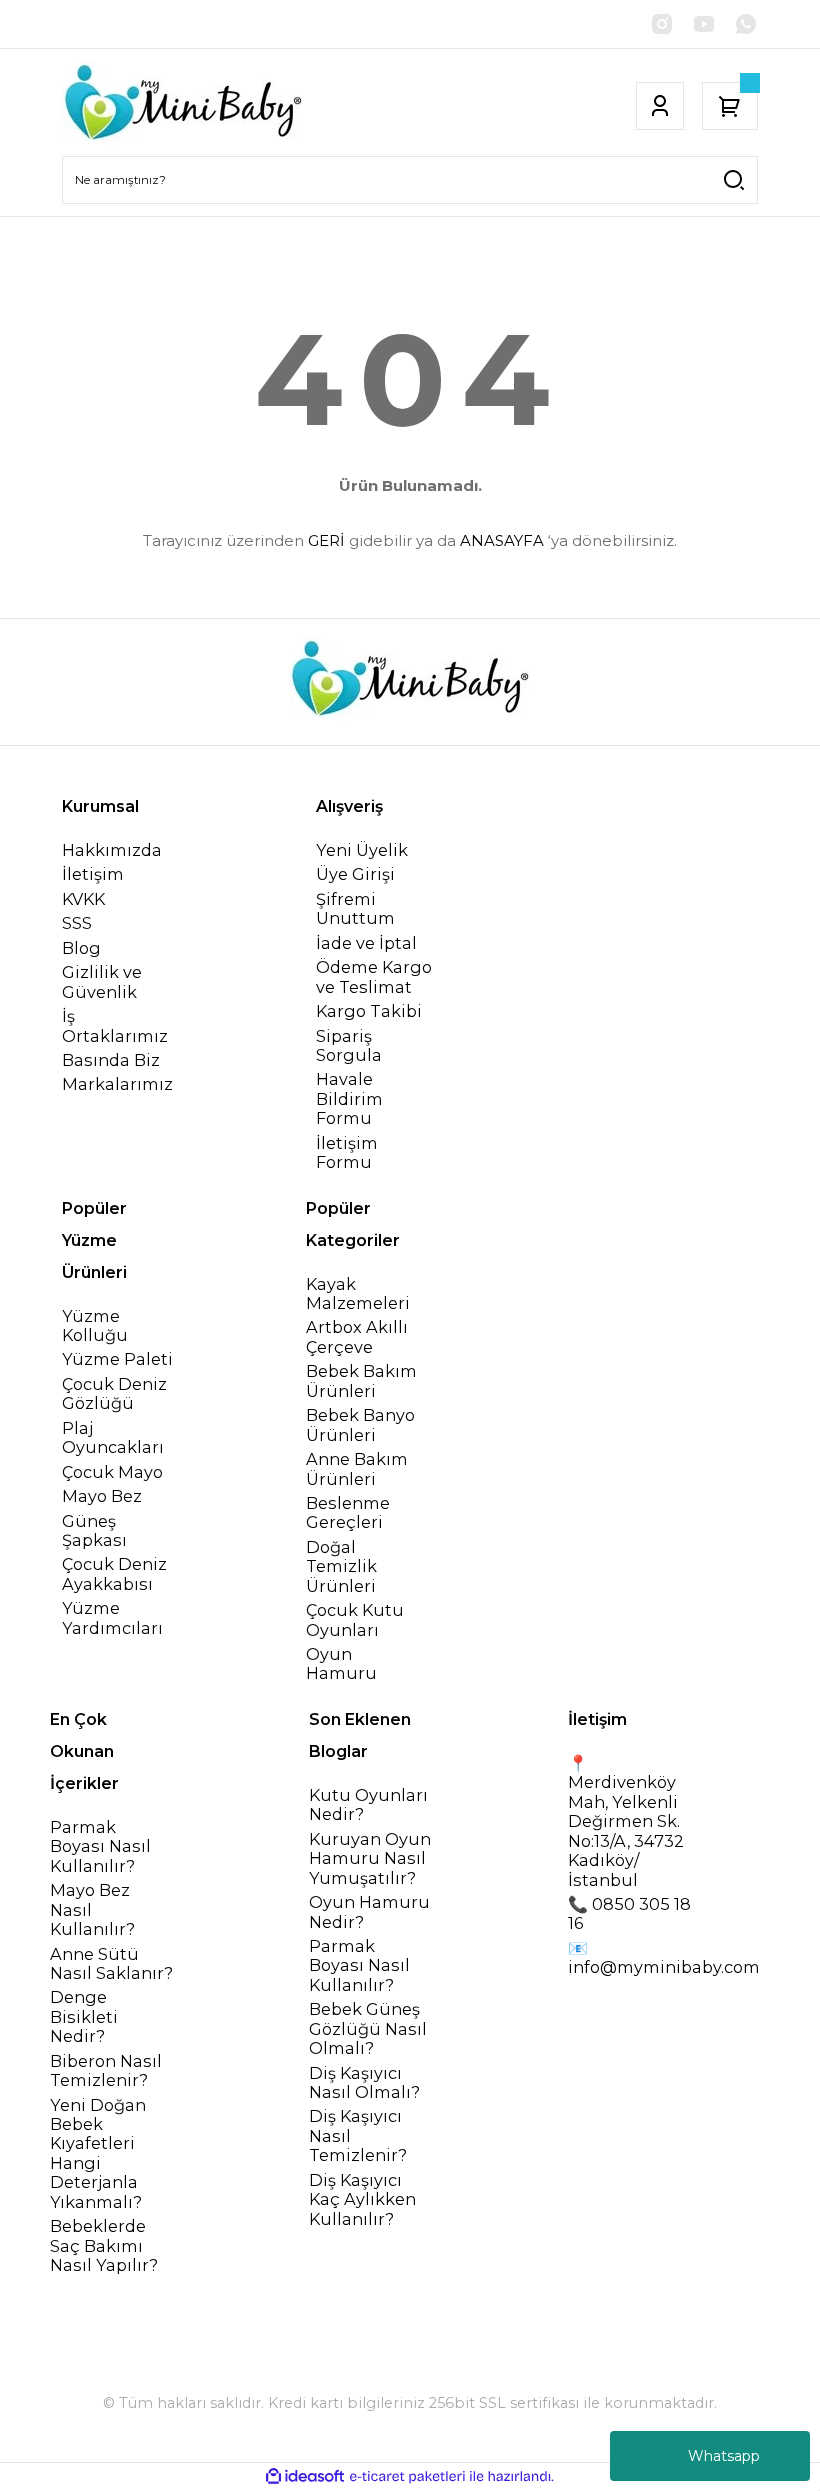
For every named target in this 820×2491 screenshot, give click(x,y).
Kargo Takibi (369, 1011)
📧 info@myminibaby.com (664, 1958)
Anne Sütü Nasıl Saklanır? (111, 1964)
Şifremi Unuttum (355, 909)
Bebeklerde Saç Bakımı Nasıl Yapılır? (104, 2246)
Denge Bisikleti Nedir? (84, 2017)
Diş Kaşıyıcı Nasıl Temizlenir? (358, 2136)
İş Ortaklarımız (115, 1026)
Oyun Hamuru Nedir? (369, 1912)
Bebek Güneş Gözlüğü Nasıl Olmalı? (368, 2029)
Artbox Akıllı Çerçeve (357, 1337)
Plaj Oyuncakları (113, 1438)
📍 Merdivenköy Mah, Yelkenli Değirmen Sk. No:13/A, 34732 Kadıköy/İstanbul (626, 1822)
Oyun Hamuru (341, 1664)
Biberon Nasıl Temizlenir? (106, 2071)
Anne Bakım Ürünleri (357, 1469)
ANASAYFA (502, 540)
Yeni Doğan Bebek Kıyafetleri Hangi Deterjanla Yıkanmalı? (98, 2154)
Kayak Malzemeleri (358, 1294)
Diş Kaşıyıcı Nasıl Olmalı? (364, 2083)
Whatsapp (724, 2456)
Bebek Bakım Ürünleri (361, 1381)
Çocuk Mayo (112, 1472)
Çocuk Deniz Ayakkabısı (114, 1574)
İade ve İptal (366, 943)
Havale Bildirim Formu (349, 1099)
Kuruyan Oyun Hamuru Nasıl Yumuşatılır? (370, 1859)
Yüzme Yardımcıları (112, 1618)
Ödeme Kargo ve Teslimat (374, 977)
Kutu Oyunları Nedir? (368, 1805)
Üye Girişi (355, 874)
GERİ (326, 540)
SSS (77, 923)
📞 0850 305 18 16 (629, 1914)
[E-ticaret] (407, 2476)
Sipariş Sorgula (349, 1046)
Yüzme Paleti (117, 1359)
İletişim (93, 874)
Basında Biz (111, 1060)
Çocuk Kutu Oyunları (355, 1620)
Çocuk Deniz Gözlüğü (114, 1394)
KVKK (83, 899)
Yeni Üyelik (362, 850)
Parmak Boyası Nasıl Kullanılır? (100, 1847)
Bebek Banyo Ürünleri (360, 1425)
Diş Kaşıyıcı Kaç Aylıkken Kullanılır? (362, 2200)
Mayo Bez (102, 1496)
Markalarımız (117, 1084)
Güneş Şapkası (94, 1531)
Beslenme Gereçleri (348, 1513)
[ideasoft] (305, 2477)
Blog (81, 948)
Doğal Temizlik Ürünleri (341, 1567)
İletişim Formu (347, 1153)
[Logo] (183, 106)
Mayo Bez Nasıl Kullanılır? (92, 1910)
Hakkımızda (112, 850)
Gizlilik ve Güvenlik (102, 982)
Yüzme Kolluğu (95, 1326)
